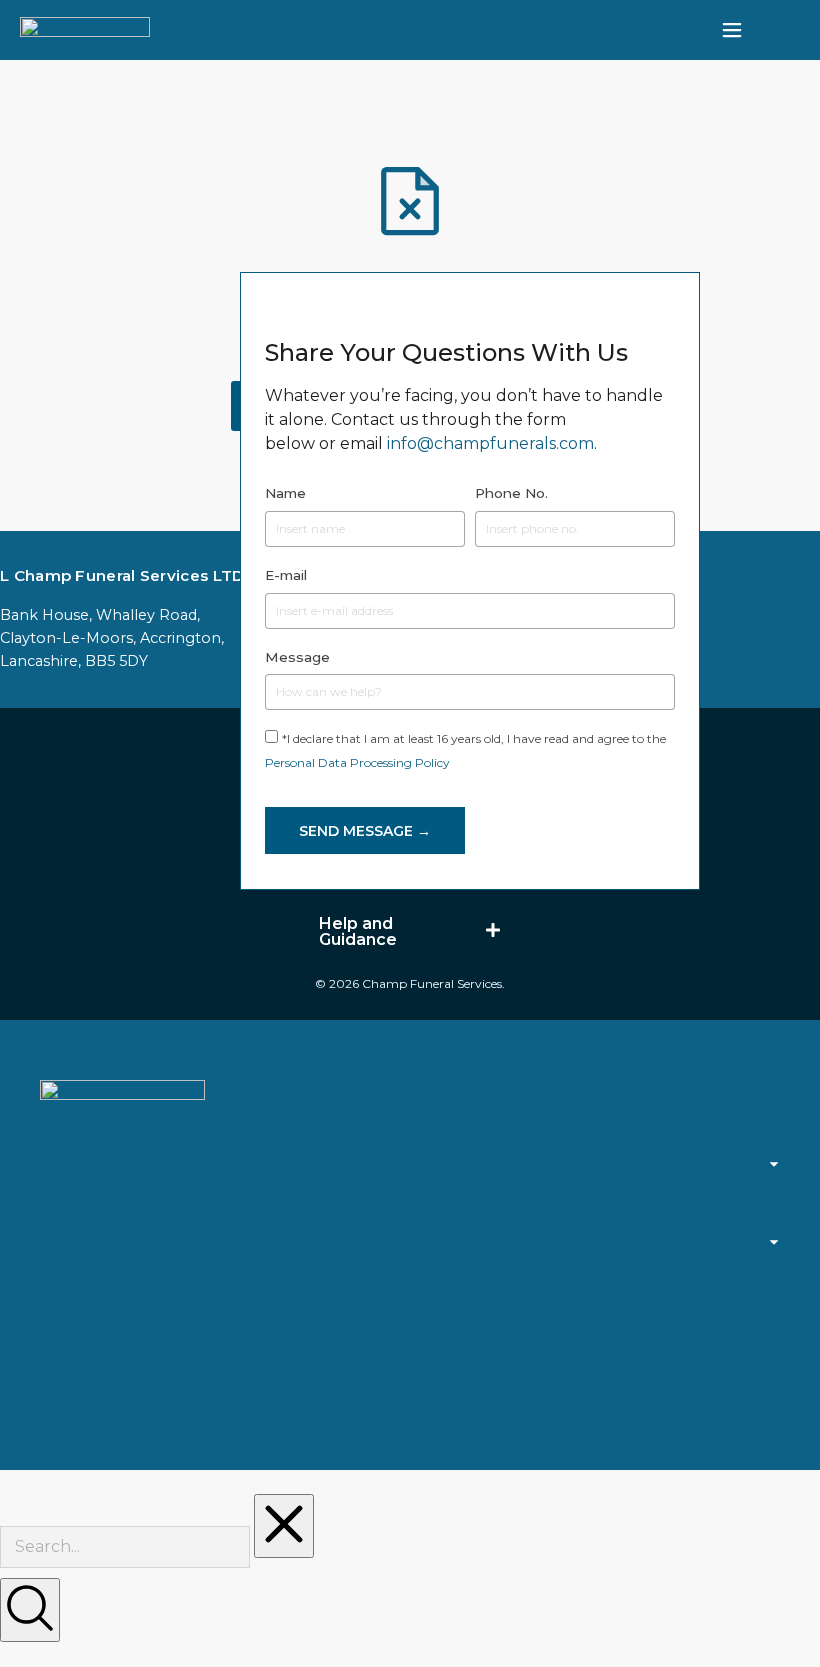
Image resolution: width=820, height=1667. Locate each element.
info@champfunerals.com (490, 443)
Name (285, 493)
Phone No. (511, 493)
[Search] (30, 1610)
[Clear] (284, 1526)
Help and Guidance (358, 932)
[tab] (410, 932)
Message (297, 657)
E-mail (286, 575)
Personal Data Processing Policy (357, 762)
